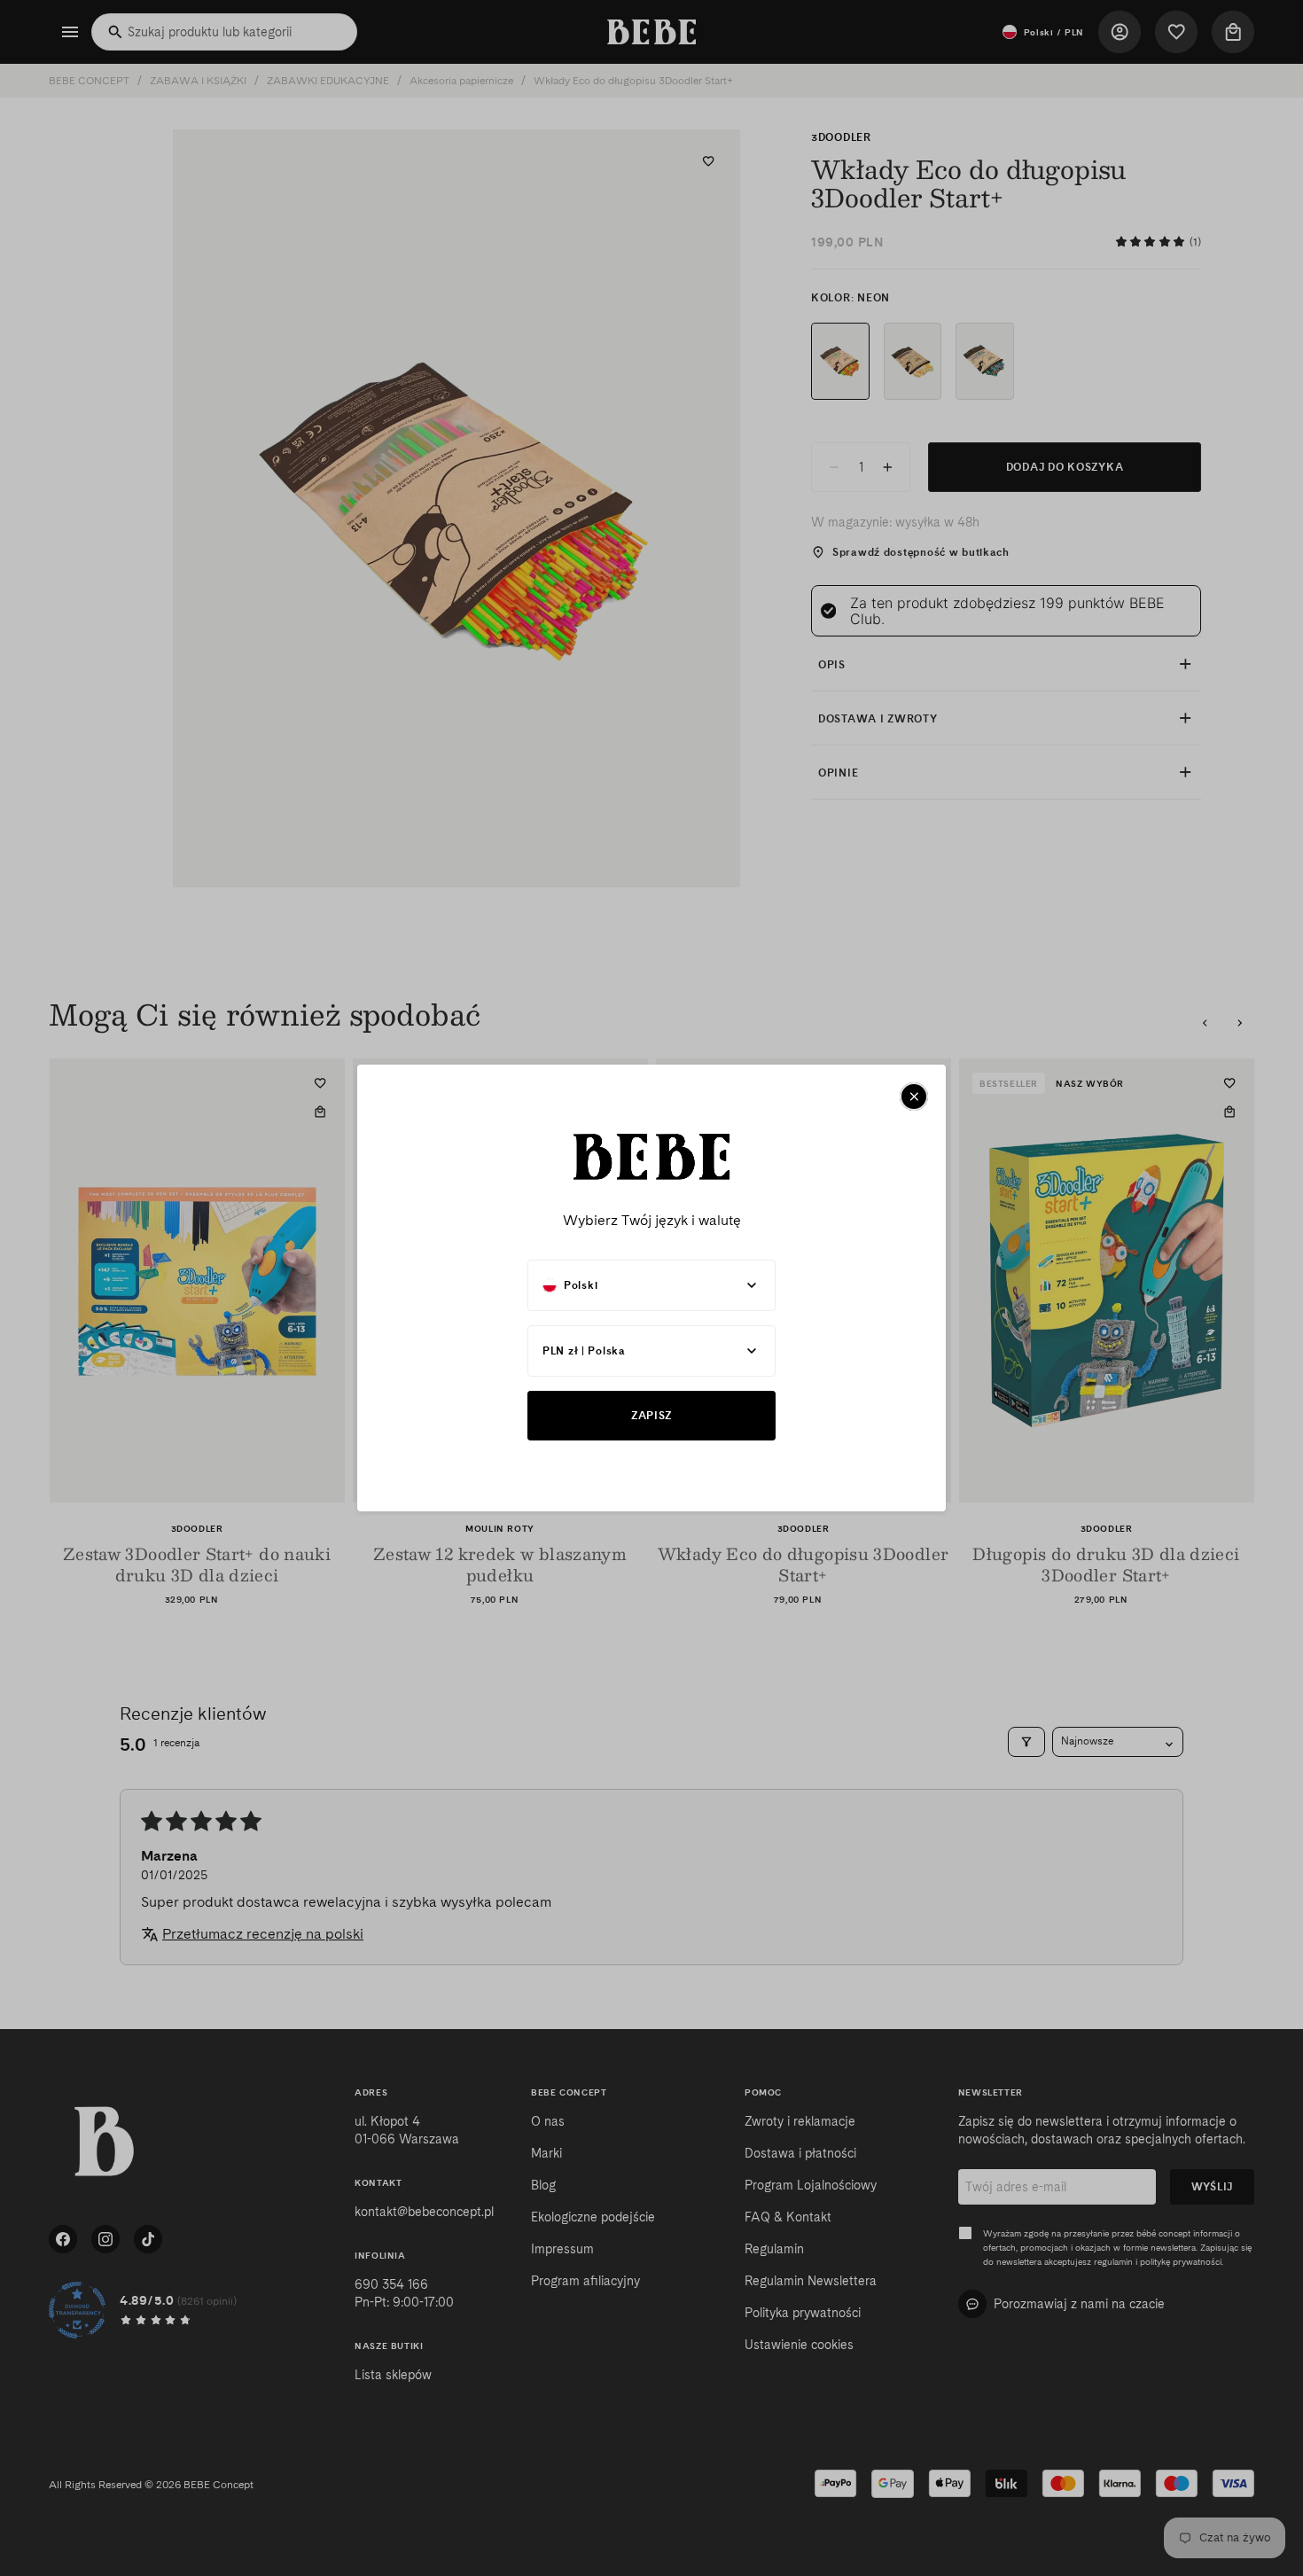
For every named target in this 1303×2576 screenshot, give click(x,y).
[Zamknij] (914, 1097)
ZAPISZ (651, 1415)
